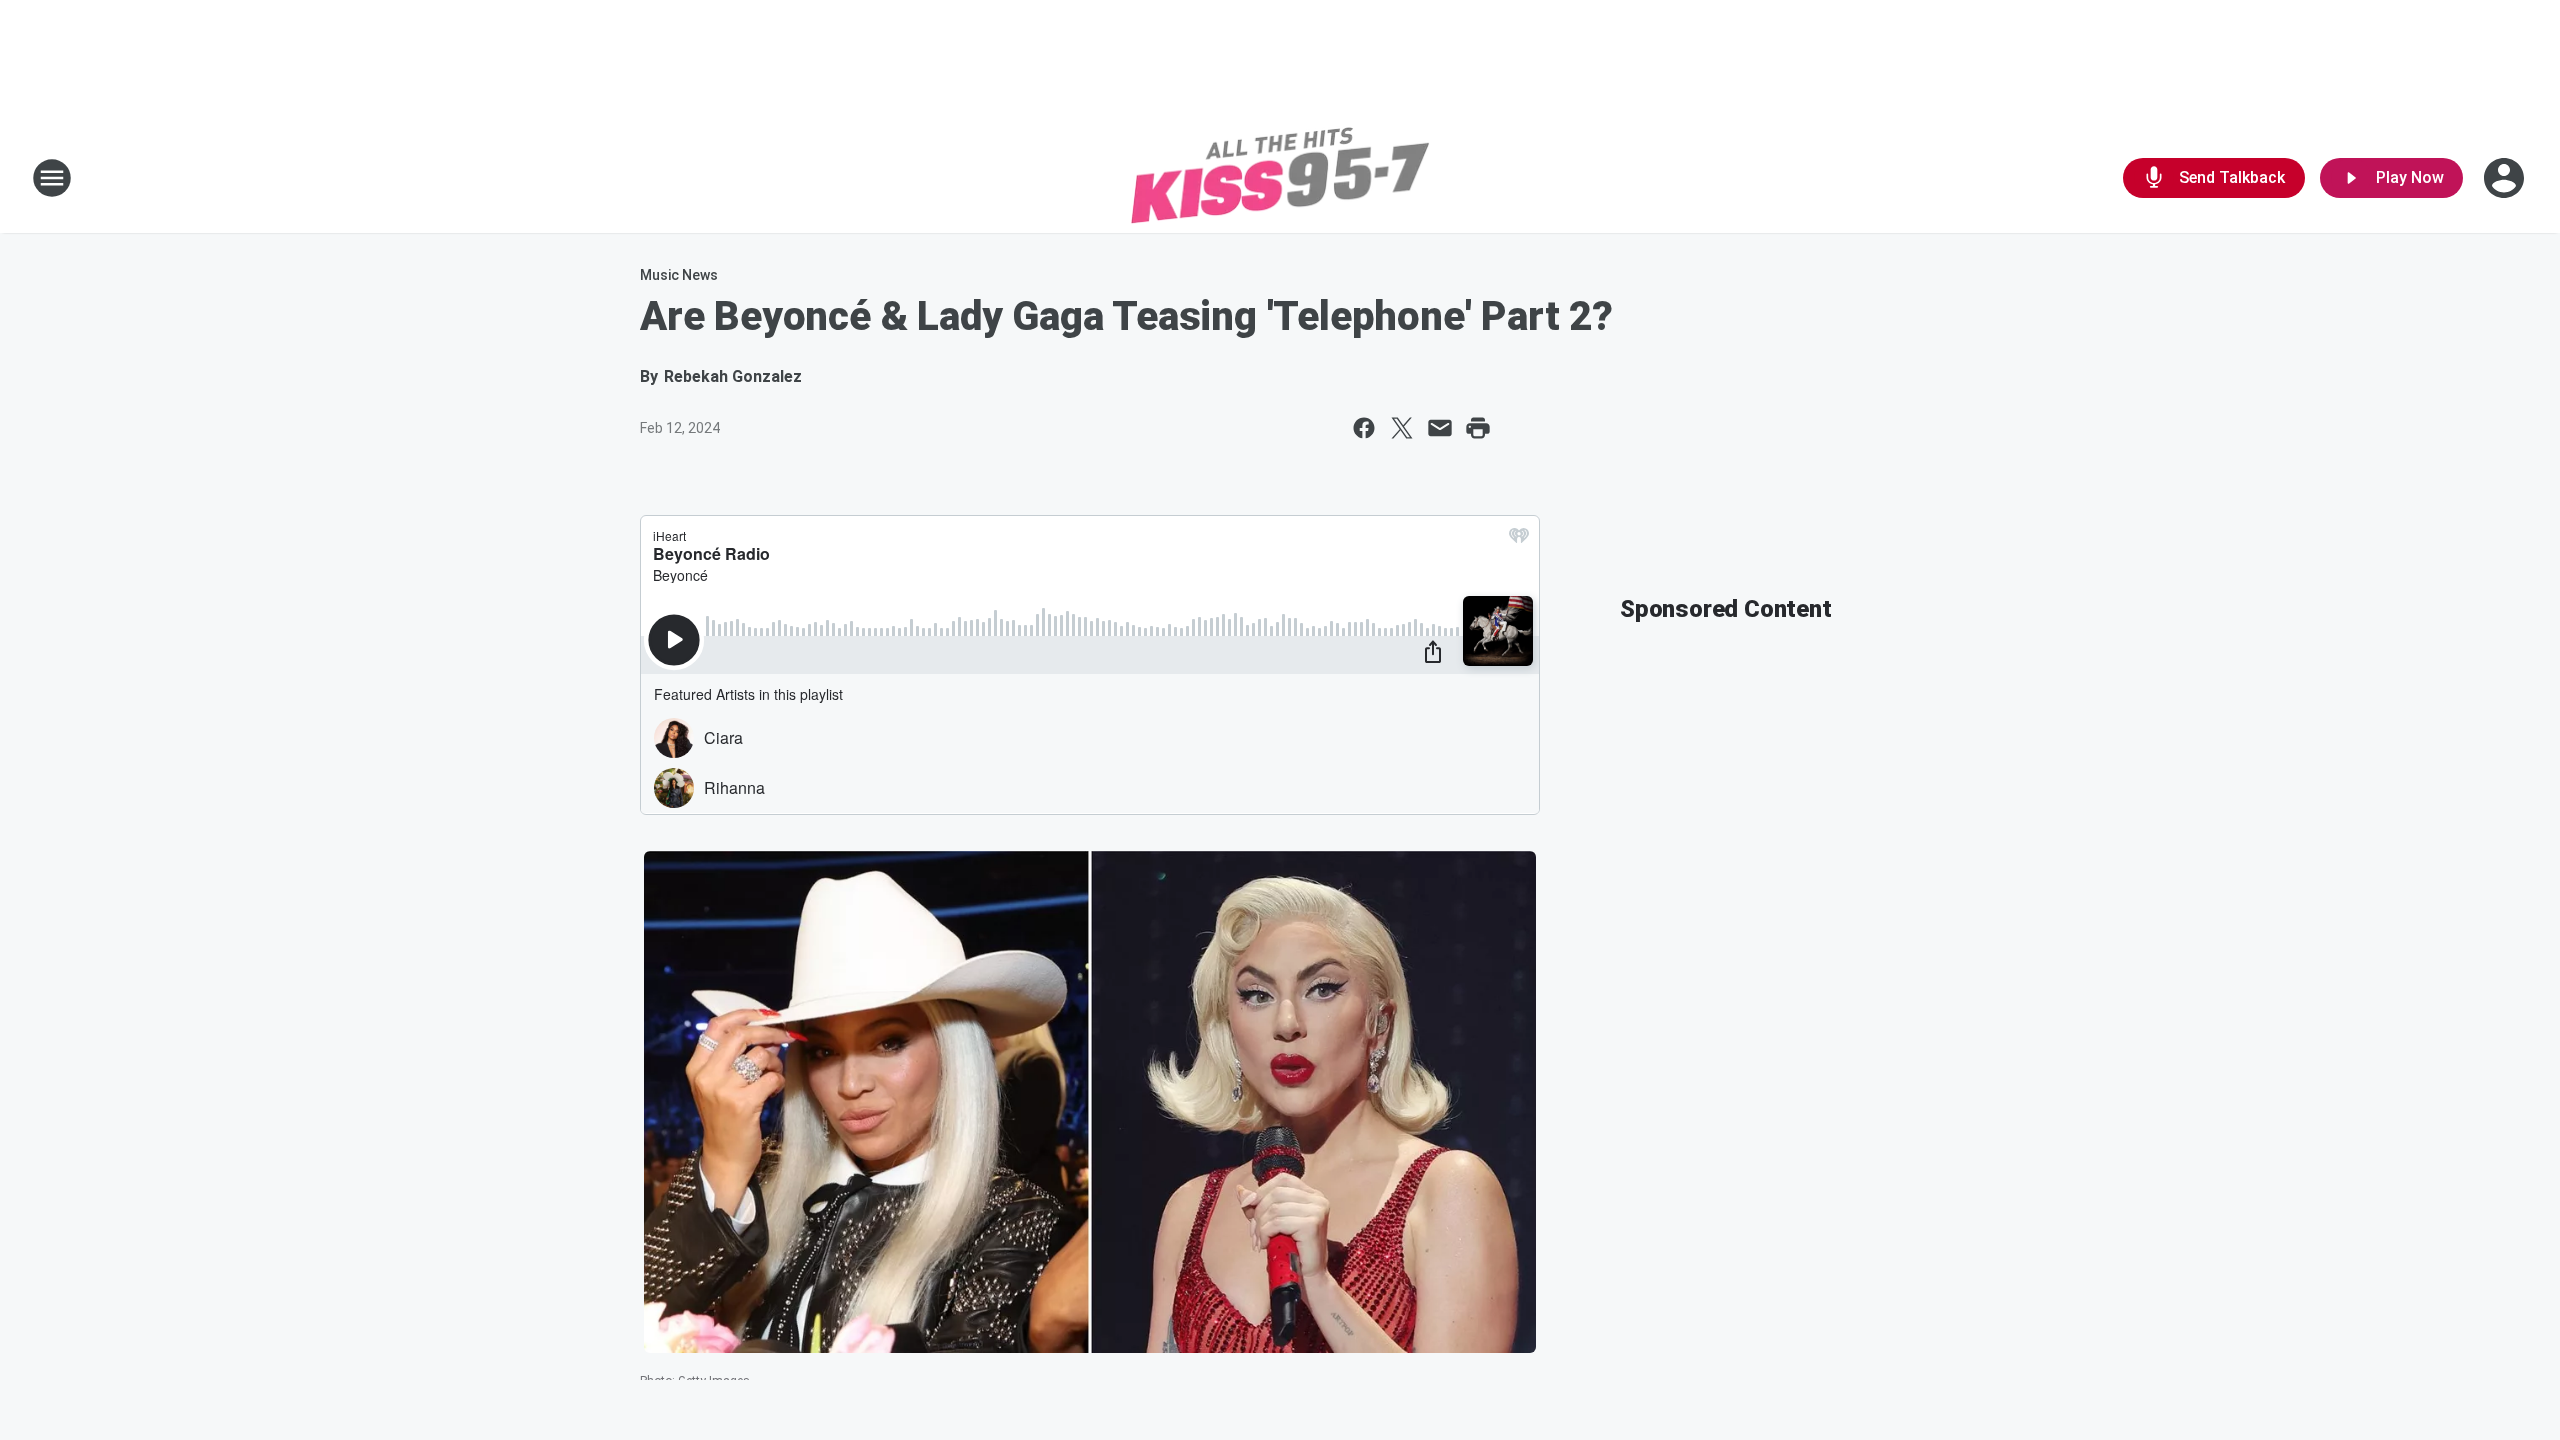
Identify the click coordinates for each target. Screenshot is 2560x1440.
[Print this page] (1478, 428)
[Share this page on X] (1402, 428)
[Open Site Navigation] (52, 178)
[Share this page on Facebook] (1364, 428)
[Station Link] (1280, 177)
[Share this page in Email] (1440, 428)
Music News (679, 275)
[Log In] (2506, 178)
